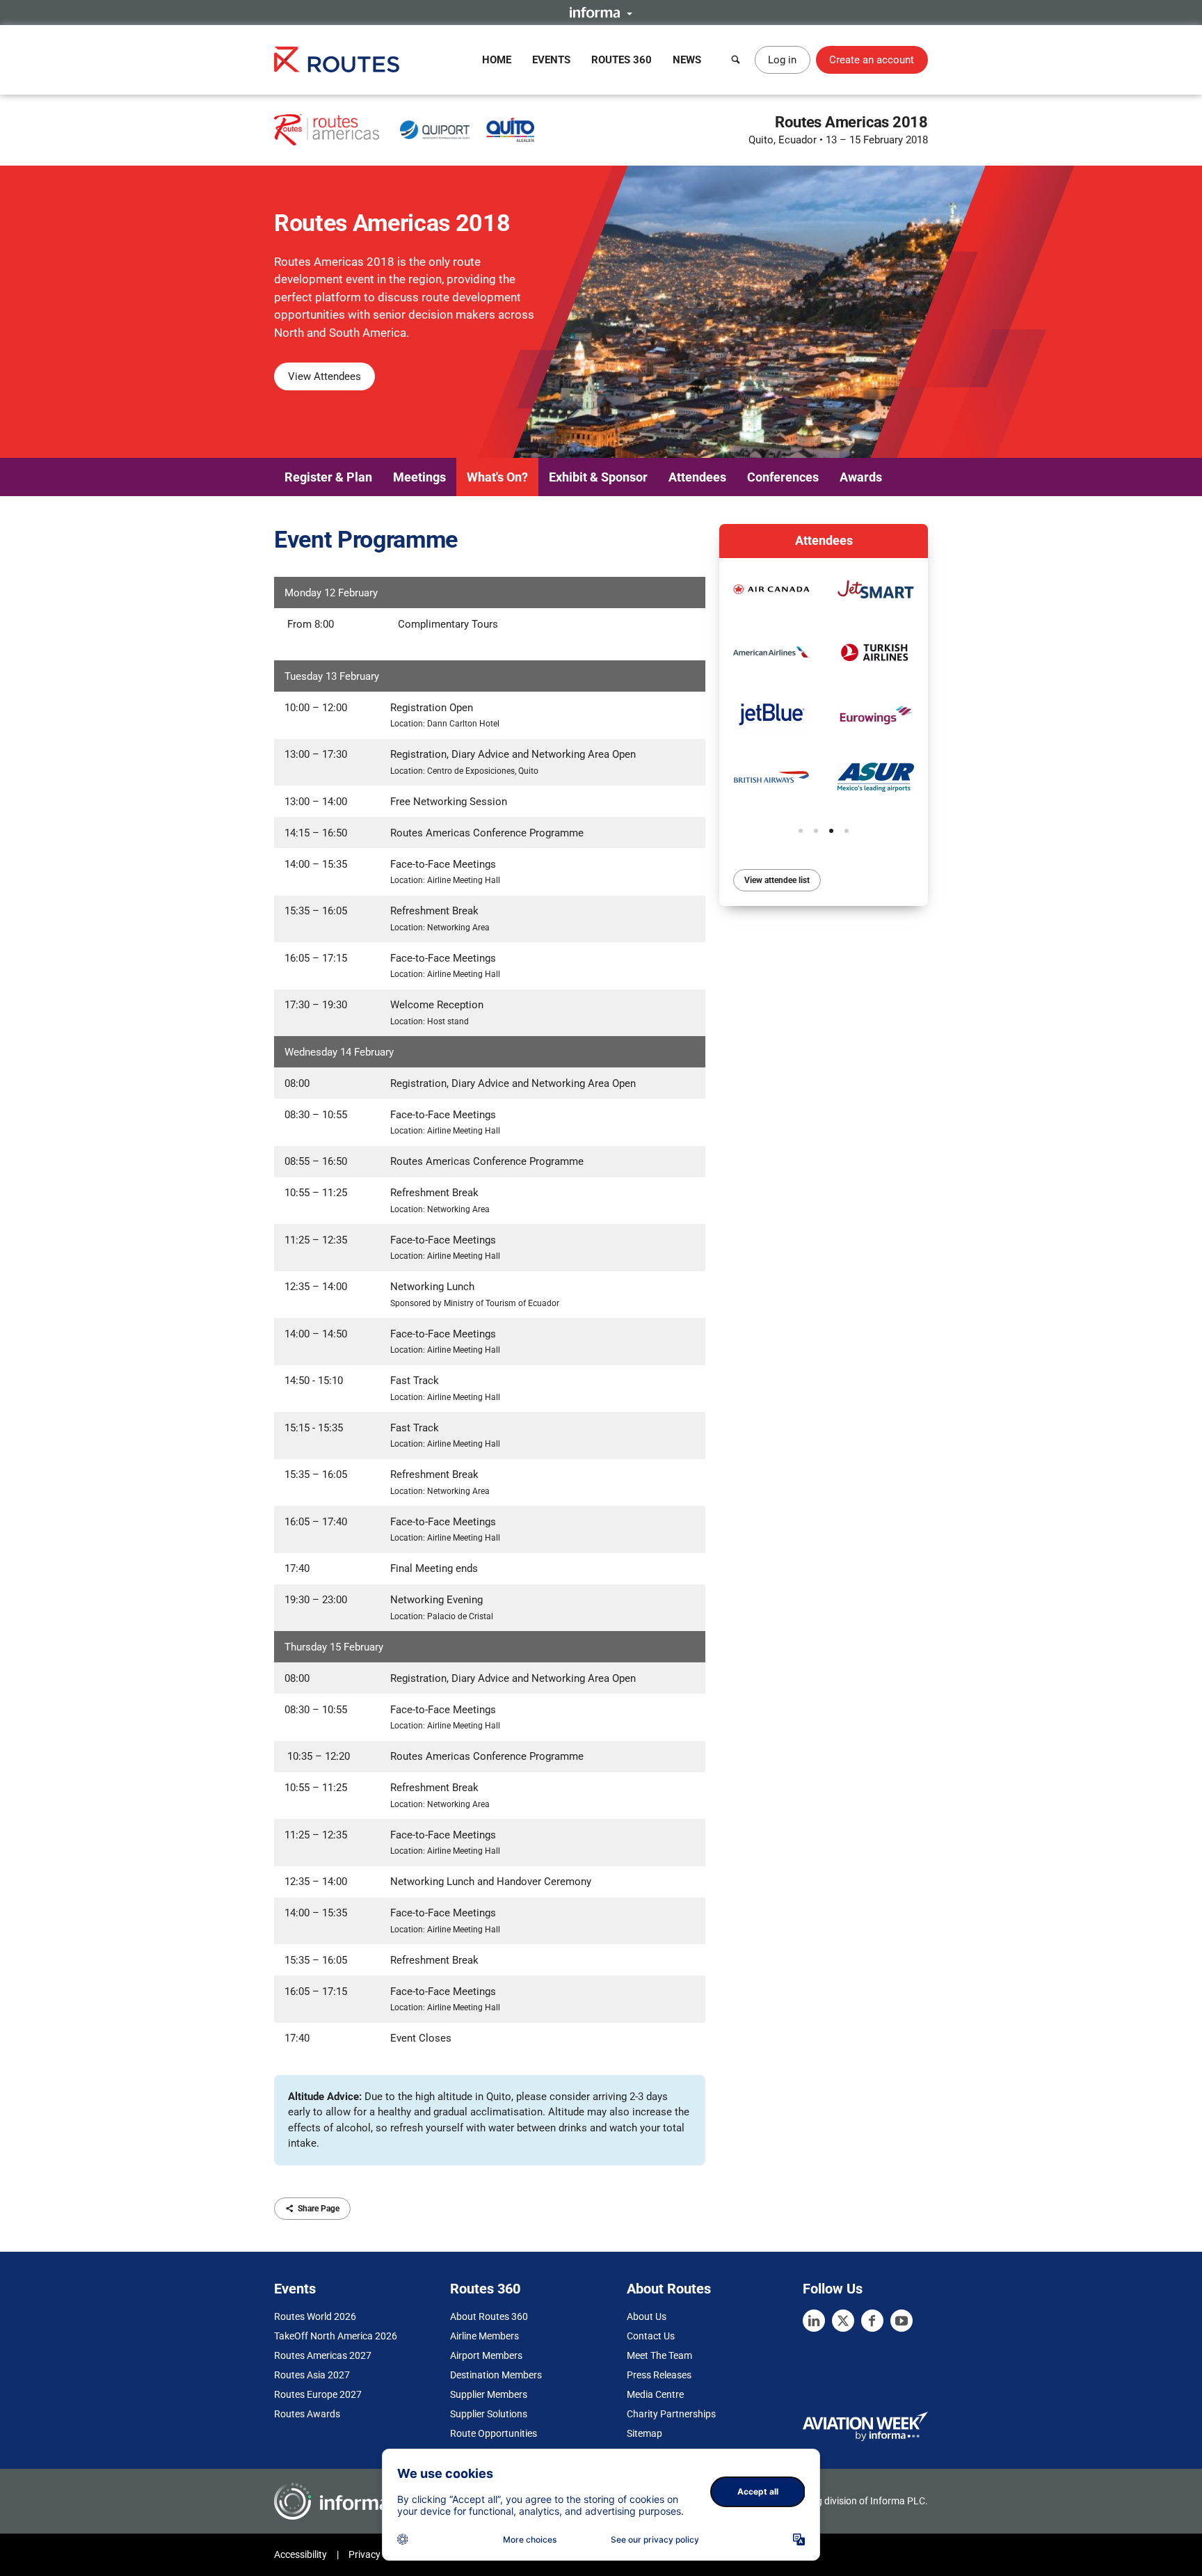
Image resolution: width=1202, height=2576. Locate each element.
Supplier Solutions (489, 2414)
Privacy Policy (378, 2554)
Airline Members (484, 2336)
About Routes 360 (489, 2316)
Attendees (697, 477)
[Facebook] (872, 2321)
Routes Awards (307, 2414)
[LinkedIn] (814, 2321)
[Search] (736, 60)
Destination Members (496, 2375)
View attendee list (777, 880)
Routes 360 (622, 60)
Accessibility (300, 2554)
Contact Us (651, 2336)
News (687, 60)
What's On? (497, 477)
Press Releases (659, 2375)
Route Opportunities (494, 2433)
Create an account (872, 60)
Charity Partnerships (671, 2414)
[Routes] (337, 59)
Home (497, 60)
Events (551, 60)
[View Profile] (771, 589)
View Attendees (324, 376)
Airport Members (486, 2355)
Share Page (319, 2209)
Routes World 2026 (315, 2316)
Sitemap (644, 2433)
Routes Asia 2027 (312, 2375)
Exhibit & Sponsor (598, 477)
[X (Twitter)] (843, 2321)
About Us (647, 2316)
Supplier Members (489, 2394)
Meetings (419, 477)
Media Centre (655, 2394)
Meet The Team (659, 2355)
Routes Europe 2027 (318, 2394)
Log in (782, 60)
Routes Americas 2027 (323, 2355)
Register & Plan (328, 477)
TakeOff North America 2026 (336, 2336)
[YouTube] (901, 2321)
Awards (861, 477)
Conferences (783, 477)
